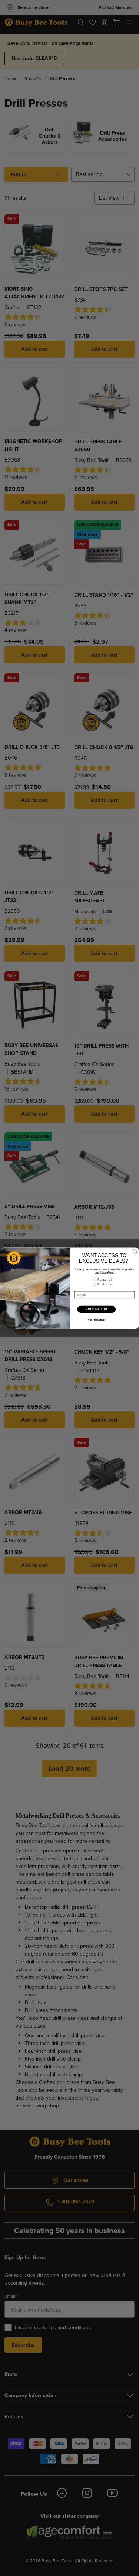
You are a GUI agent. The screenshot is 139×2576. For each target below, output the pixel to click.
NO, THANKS (96, 1320)
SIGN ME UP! (96, 1309)
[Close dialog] (135, 1251)
